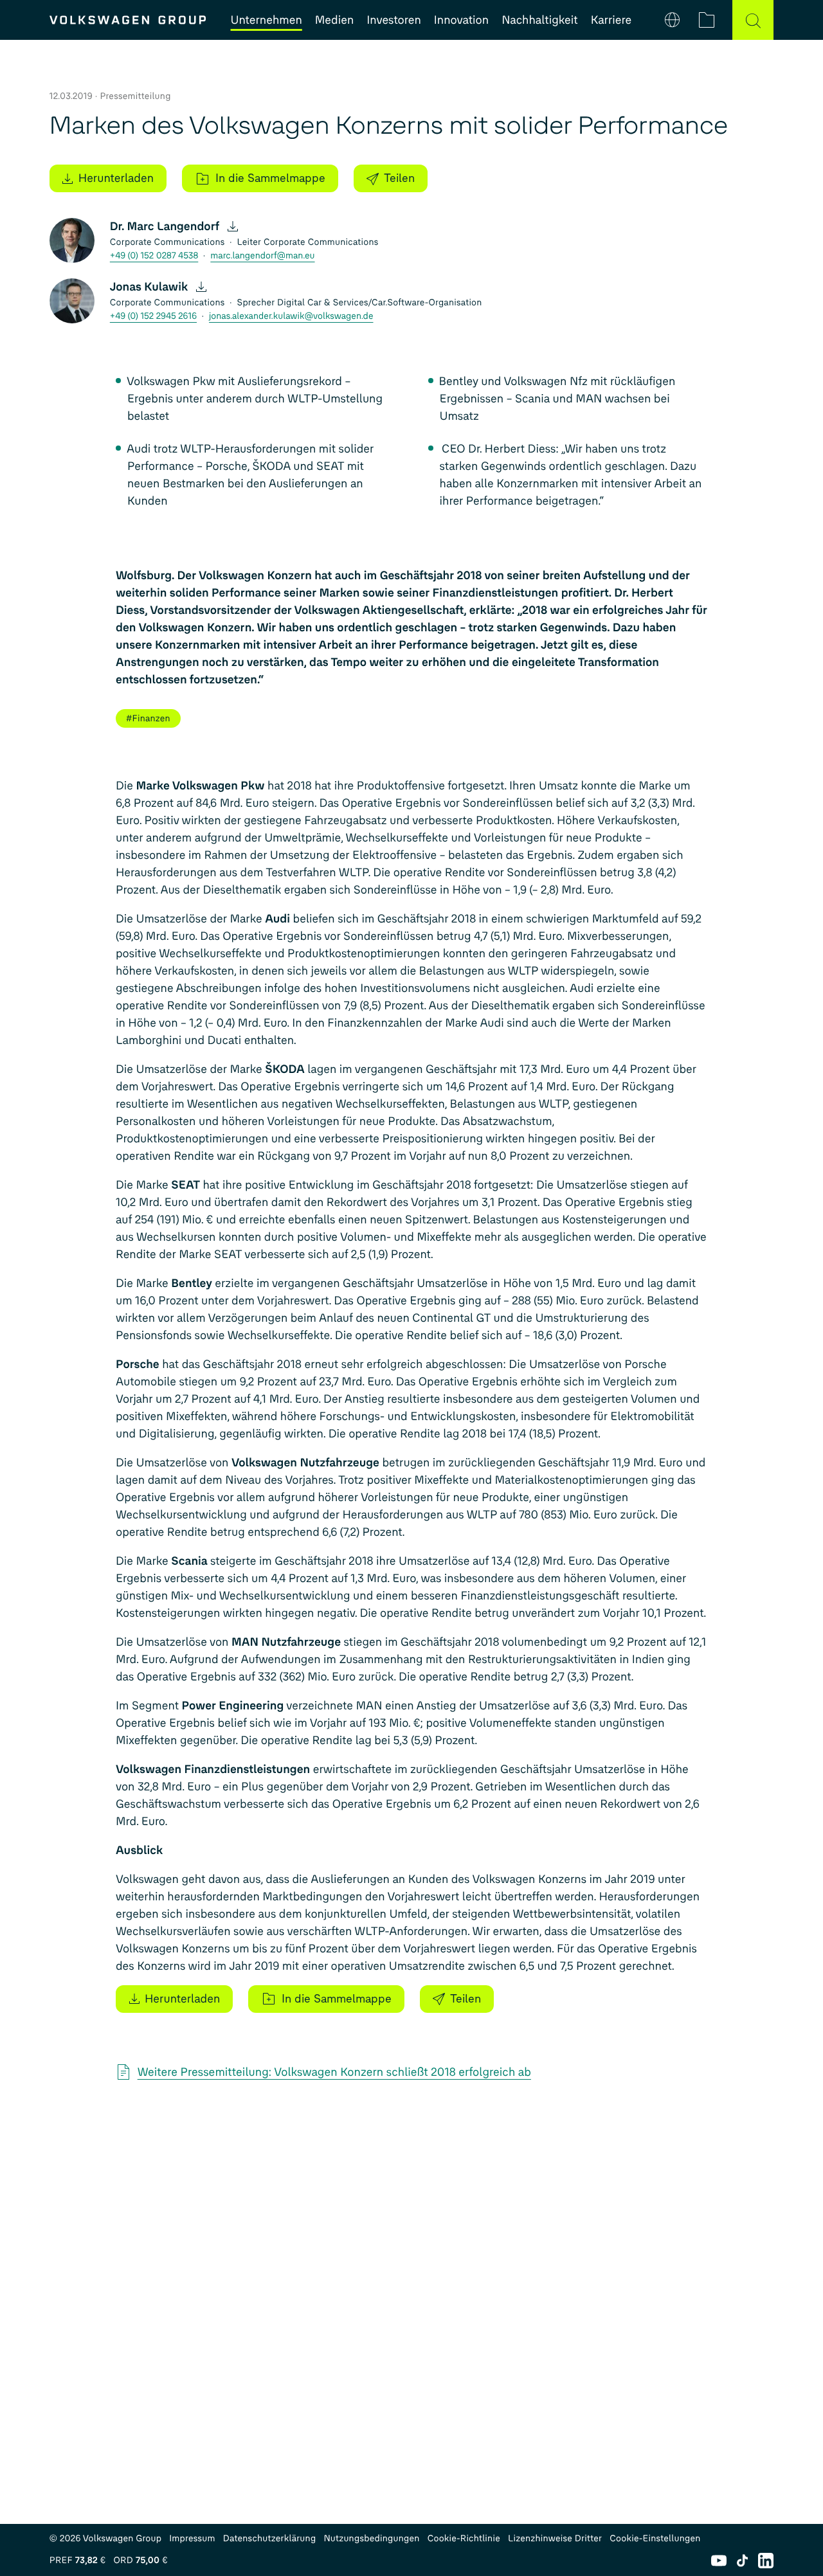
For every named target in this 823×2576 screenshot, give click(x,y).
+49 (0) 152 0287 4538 (154, 256)
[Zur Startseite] (128, 20)
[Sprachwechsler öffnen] (673, 20)
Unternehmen (267, 20)
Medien (334, 20)
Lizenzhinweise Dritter (555, 2538)
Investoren (394, 20)
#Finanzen (148, 718)
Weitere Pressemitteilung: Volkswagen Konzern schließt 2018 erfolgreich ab (334, 2072)
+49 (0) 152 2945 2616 (153, 316)
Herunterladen (116, 178)
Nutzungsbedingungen (371, 2538)
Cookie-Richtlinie (464, 2538)
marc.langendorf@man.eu (262, 256)
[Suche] (753, 20)
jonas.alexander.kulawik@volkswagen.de (291, 316)
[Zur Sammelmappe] (707, 20)
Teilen (399, 178)
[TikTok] (742, 2561)
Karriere (611, 20)
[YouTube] (719, 2561)
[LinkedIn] (766, 2561)
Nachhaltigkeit (540, 20)
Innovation (461, 20)
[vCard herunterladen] (232, 226)
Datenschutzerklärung (270, 2538)
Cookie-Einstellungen (655, 2538)
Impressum (192, 2538)
